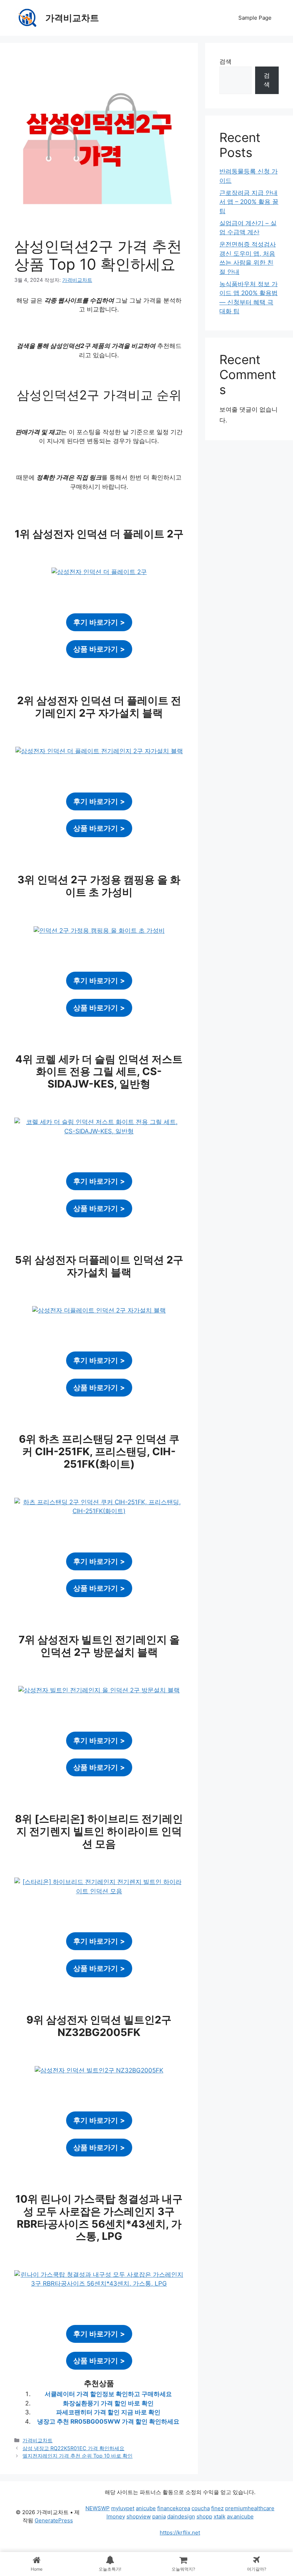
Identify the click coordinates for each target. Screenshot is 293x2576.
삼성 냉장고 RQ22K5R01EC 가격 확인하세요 (73, 2448)
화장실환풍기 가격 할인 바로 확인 (108, 2403)
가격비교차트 (72, 18)
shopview (139, 2516)
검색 (225, 62)
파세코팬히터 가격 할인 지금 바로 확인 (108, 2412)
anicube (146, 2508)
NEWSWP (98, 2508)
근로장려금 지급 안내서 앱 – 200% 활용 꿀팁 (249, 202)
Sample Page (255, 18)
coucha (201, 2508)
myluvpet (123, 2508)
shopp (204, 2516)
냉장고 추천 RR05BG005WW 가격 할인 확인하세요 (108, 2422)
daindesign (181, 2516)
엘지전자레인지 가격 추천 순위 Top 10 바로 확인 (78, 2456)
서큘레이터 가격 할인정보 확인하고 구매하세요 (108, 2394)
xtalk (220, 2516)
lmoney (116, 2516)
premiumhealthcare (250, 2508)
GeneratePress (54, 2520)
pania (159, 2516)
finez (217, 2508)
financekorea (174, 2508)
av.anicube (240, 2516)
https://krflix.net (180, 2533)
